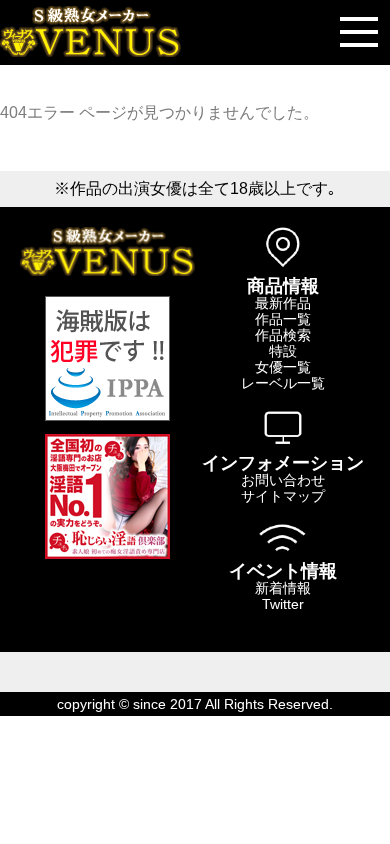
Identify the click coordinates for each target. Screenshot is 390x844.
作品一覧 (283, 319)
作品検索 (283, 335)
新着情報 (283, 588)
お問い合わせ (283, 480)
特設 (283, 351)
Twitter (283, 604)
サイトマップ (283, 496)
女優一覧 (283, 367)
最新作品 (283, 303)
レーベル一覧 (283, 383)
